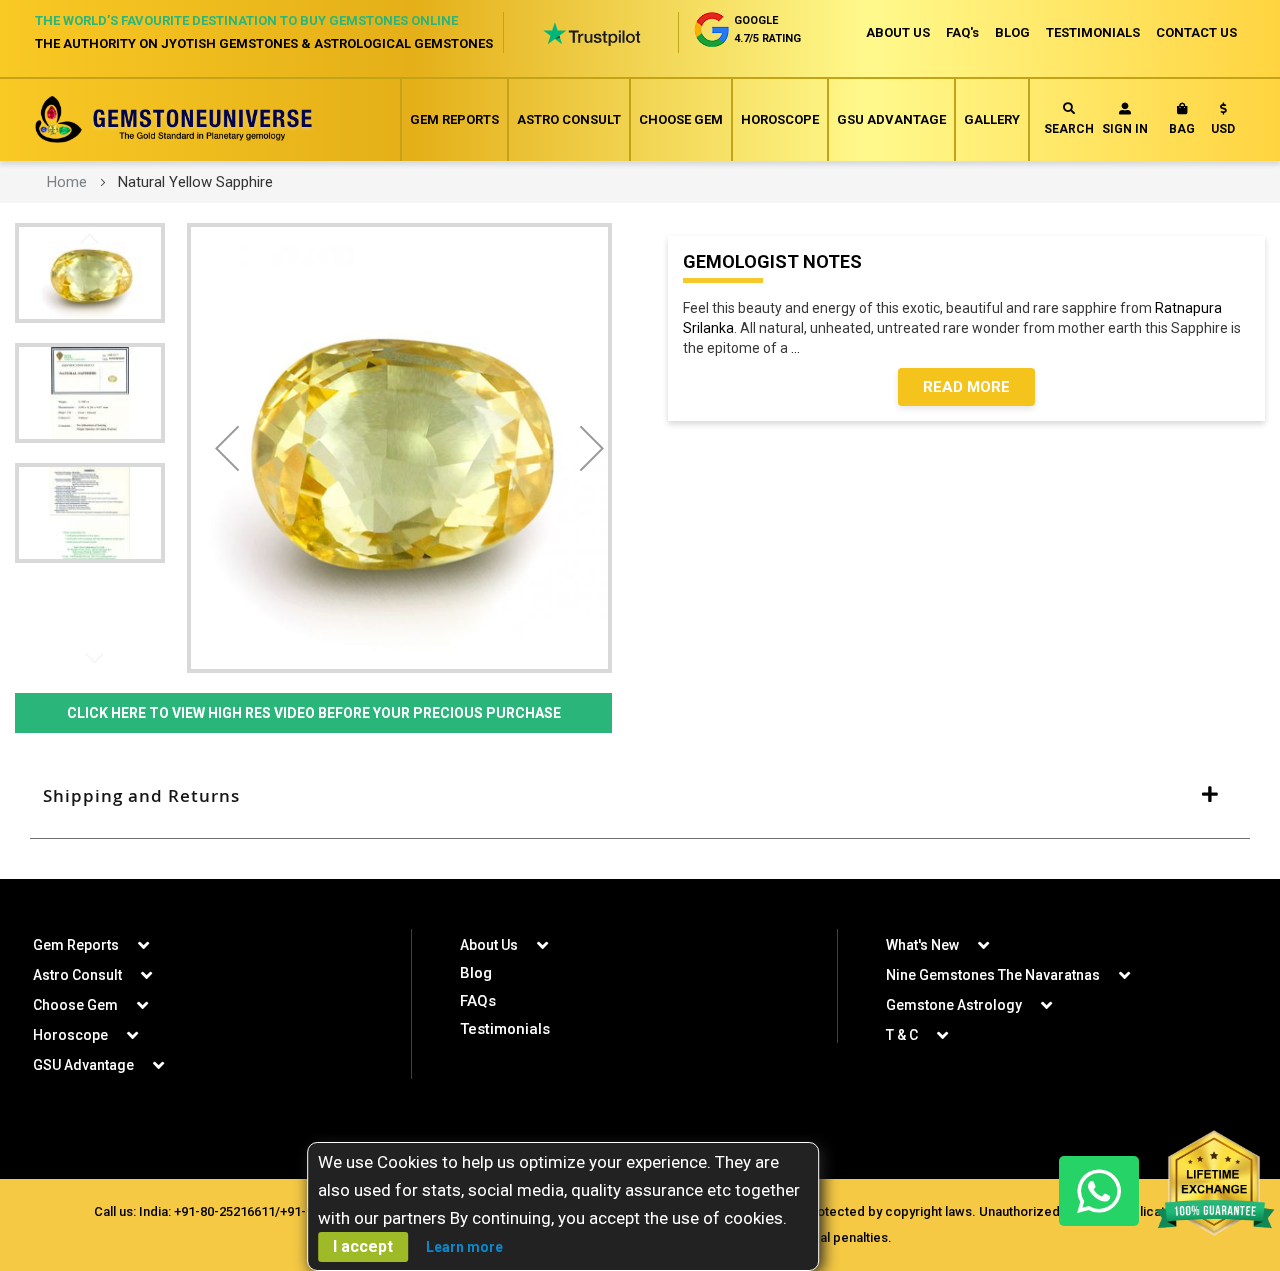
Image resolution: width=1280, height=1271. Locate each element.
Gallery (992, 119)
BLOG (1012, 32)
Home (67, 182)
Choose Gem (681, 119)
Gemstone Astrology (954, 1005)
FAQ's (962, 32)
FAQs (478, 1001)
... (798, 348)
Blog (476, 973)
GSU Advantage (891, 119)
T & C (902, 1035)
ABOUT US (898, 32)
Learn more (464, 1247)
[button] (1223, 123)
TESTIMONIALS (1093, 32)
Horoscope (780, 119)
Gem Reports (454, 119)
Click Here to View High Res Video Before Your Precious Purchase (314, 713)
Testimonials (505, 1029)
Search (1069, 129)
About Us (489, 945)
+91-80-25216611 (224, 1211)
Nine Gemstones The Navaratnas (993, 975)
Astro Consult (569, 119)
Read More (966, 387)
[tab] (640, 796)
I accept (363, 1246)
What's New (922, 945)
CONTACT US (1196, 32)
